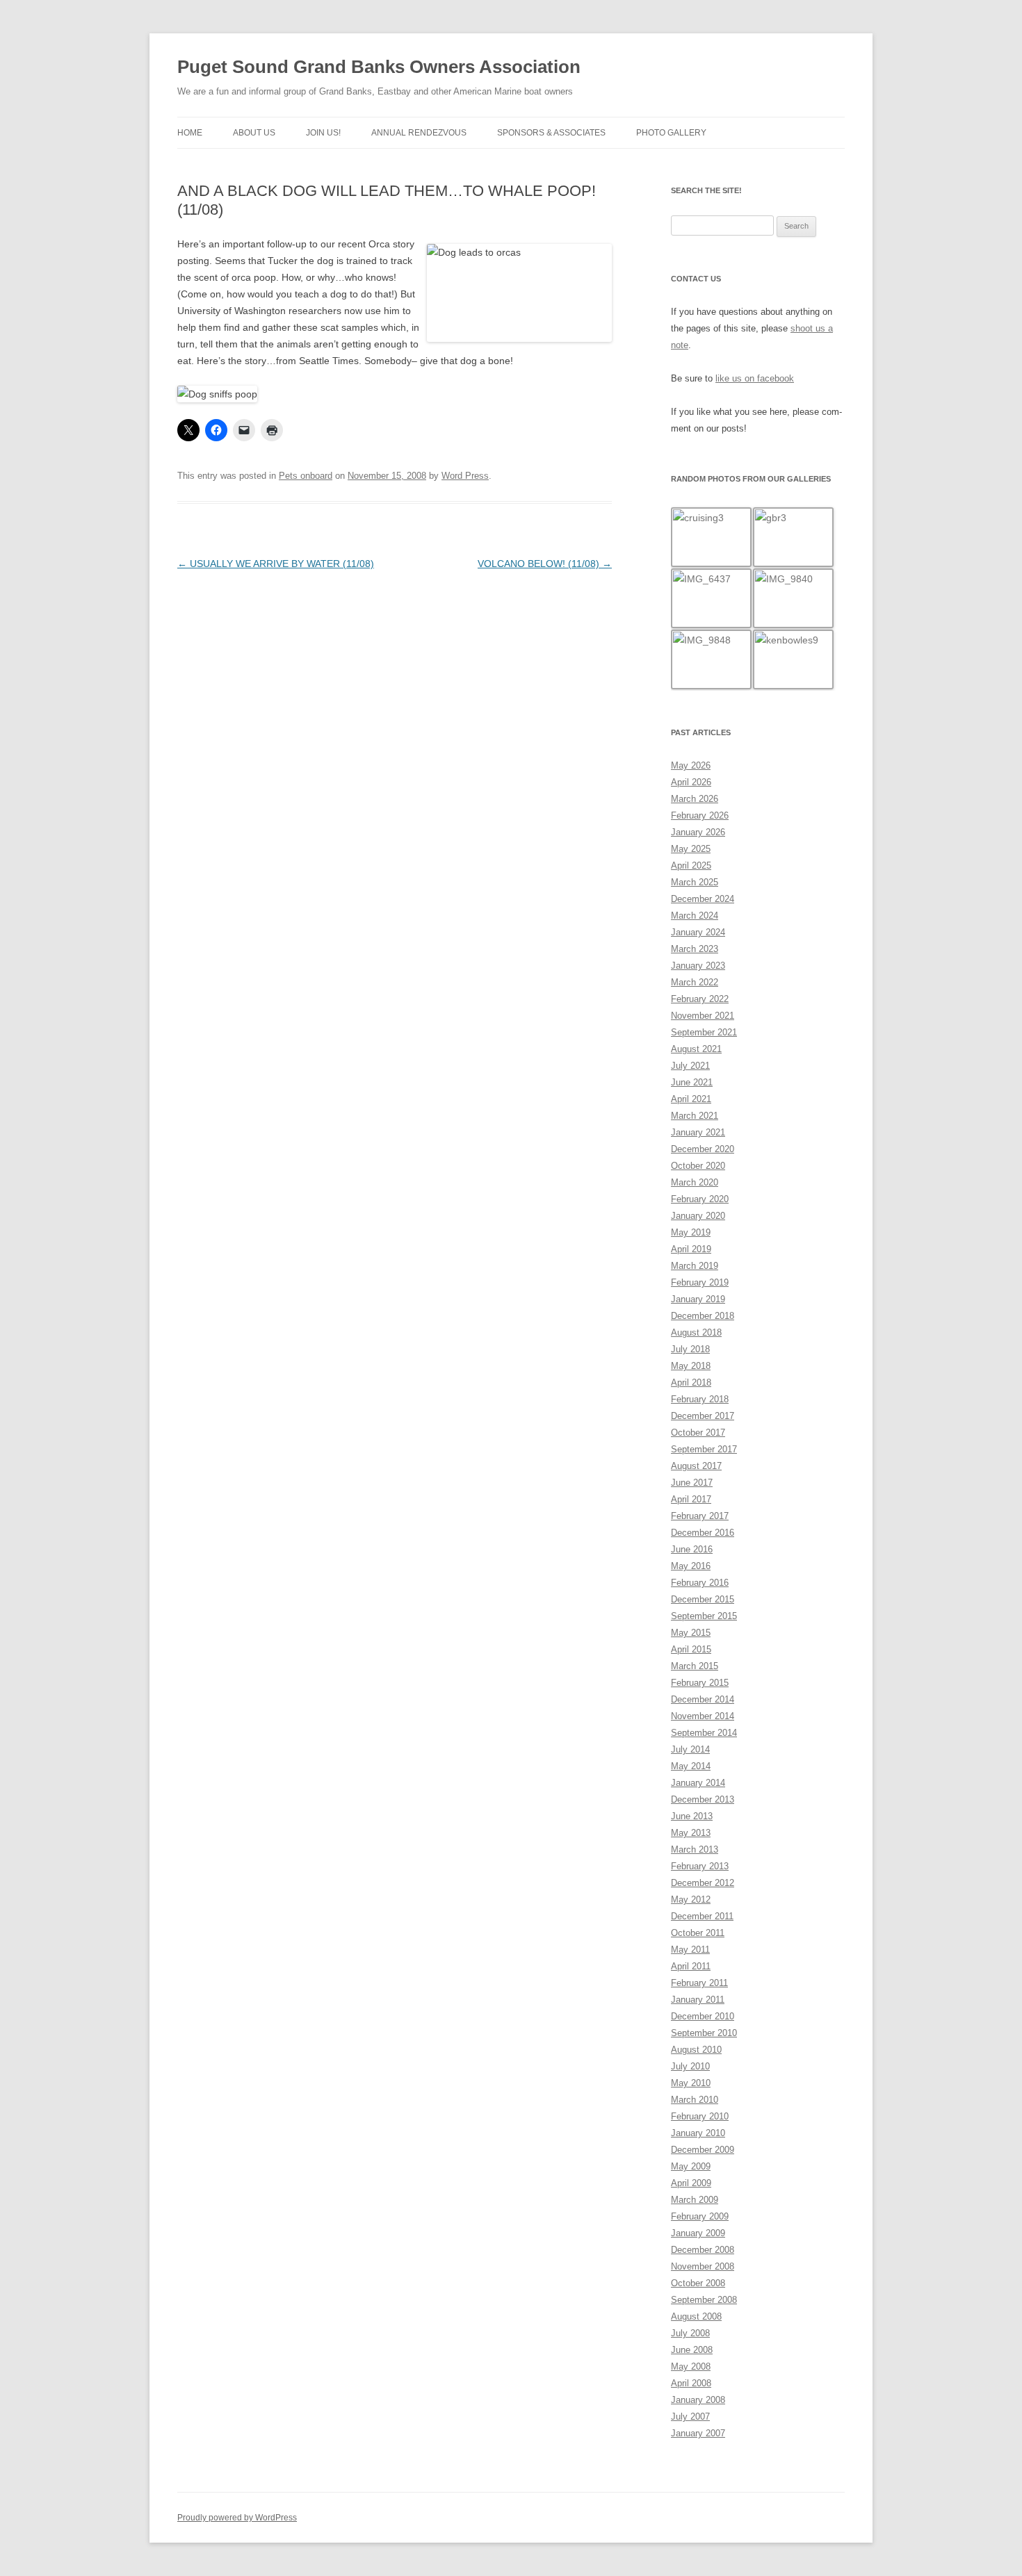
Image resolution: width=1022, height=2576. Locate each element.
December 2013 (703, 1799)
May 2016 (691, 1566)
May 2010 (691, 2083)
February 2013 (700, 1866)
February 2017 (700, 1516)
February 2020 (700, 1199)
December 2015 (703, 1599)
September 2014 (704, 1733)
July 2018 (690, 1349)
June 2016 (692, 1549)
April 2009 (691, 2183)
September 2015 (704, 1616)
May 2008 (691, 2366)
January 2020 (698, 1216)
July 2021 (690, 1066)
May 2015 (691, 1633)
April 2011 (691, 1966)
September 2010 (704, 2033)
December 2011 (702, 1916)
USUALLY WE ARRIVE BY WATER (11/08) (276, 564)
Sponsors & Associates (551, 133)
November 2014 (703, 1716)
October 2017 (698, 1433)
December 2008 (703, 2250)
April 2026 (691, 782)
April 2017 (691, 1499)
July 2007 (690, 2417)
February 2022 (700, 999)
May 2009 (691, 2166)
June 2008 (692, 2350)
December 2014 (703, 1699)
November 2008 (703, 2266)
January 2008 (698, 2400)
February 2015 (700, 1683)
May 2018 (691, 1366)
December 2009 (703, 2150)
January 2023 (698, 966)
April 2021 (691, 1099)
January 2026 (698, 832)
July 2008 (690, 2333)
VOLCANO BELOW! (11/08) (545, 564)
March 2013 (695, 1849)
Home (190, 133)
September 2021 (704, 1032)
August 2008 (696, 2316)
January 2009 (698, 2233)
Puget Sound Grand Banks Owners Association (379, 67)
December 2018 (703, 1316)
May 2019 (691, 1232)
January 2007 (698, 2433)
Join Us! (323, 133)
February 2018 (700, 1399)
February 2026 (700, 815)
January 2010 (698, 2133)
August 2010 (696, 2050)
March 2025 (695, 882)
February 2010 (700, 2116)
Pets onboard (306, 476)
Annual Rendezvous (419, 133)
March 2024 (695, 916)
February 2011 (699, 1983)
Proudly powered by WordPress (237, 2518)
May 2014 (691, 1766)
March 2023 (695, 949)
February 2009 (700, 2216)
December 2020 (703, 1149)
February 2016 (700, 1583)
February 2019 (700, 1282)
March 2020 (695, 1182)
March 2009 (695, 2200)
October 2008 (698, 2283)
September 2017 (704, 1449)
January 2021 (698, 1132)
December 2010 (703, 2016)
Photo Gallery (671, 133)
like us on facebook (755, 378)
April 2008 (691, 2383)
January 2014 (698, 1783)
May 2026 (691, 765)
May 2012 (691, 1900)
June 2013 (692, 1816)
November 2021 (703, 1016)
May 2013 (691, 1833)
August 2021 (696, 1049)
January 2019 (698, 1299)
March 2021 (695, 1116)
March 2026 (695, 799)
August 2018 (696, 1332)
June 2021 (692, 1082)
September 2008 (704, 2300)
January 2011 (698, 2000)
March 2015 (695, 1666)
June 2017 (692, 1483)
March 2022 (695, 982)
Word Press (465, 476)
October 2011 (698, 1933)
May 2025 (691, 849)
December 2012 (703, 1883)
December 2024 (703, 899)
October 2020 (698, 1166)
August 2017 (696, 1466)
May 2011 (690, 1950)
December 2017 (703, 1416)
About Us (254, 133)
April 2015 (691, 1649)
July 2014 (690, 1749)
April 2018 (691, 1383)
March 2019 (695, 1266)
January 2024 (698, 932)
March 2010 (695, 2100)
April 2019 (691, 1249)
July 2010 (690, 2066)
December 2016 (703, 1533)
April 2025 (691, 865)
